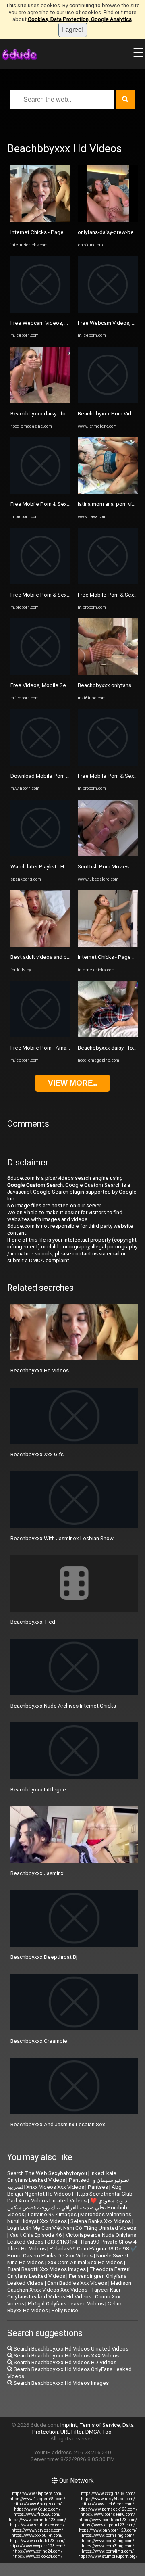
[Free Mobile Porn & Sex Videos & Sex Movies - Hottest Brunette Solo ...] (40, 492)
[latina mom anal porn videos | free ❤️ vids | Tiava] (108, 492)
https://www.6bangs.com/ (37, 2504)
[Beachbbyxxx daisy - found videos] (40, 401)
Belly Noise (65, 2310)
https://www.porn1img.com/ (108, 2535)
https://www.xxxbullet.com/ (37, 2535)
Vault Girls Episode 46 (36, 2235)
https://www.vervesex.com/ (37, 2530)
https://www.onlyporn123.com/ (108, 2530)
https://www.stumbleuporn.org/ (108, 2556)
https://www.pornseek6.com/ (108, 2514)
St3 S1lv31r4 (62, 2242)
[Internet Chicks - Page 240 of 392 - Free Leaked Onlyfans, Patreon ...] (40, 220)
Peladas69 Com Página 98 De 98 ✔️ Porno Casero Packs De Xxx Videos (72, 2252)
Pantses (98, 2187)
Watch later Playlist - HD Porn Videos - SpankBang (70, 867)
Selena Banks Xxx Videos (101, 2221)
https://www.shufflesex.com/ (37, 2525)
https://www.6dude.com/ (37, 2509)
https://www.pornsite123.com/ (37, 2520)
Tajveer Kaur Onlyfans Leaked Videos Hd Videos (64, 2293)
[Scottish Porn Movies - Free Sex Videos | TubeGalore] (108, 854)
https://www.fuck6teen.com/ (108, 2504)
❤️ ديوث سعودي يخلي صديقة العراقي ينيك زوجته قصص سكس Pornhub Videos (67, 2208)
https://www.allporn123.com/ (108, 2525)
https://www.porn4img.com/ (108, 2551)
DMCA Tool (99, 2432)
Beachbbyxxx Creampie (39, 2041)
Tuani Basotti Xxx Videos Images (47, 2269)
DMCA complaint (49, 1260)
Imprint (69, 2425)
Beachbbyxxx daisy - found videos (51, 414)
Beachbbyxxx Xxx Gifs (37, 1454)
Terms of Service (100, 2425)
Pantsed (79, 2180)
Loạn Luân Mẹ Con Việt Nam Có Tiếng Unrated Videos (72, 2228)
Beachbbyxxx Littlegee (38, 1790)
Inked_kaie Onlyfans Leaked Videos (62, 2177)
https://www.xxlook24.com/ (37, 2556)
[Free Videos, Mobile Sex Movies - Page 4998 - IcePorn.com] (40, 673)
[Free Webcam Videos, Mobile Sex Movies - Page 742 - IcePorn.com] (40, 311)
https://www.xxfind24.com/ (37, 2551)
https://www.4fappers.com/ (37, 2494)
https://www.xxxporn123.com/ (37, 2546)
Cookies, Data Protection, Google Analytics (80, 19)
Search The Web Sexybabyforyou (47, 2173)
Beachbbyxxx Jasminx (37, 1873)
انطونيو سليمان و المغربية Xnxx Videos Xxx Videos (69, 2184)
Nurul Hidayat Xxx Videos (37, 2221)
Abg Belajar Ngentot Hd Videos (64, 2190)
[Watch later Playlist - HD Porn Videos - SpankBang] (40, 854)
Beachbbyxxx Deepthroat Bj (44, 1957)
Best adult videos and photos (46, 957)
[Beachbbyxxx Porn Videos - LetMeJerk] (108, 401)
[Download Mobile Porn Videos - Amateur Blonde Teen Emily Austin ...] (40, 764)
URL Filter (72, 2432)
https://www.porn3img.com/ (108, 2546)
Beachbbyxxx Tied (33, 1622)
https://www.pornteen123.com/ (108, 2520)
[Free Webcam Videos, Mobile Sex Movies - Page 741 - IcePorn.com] (108, 311)
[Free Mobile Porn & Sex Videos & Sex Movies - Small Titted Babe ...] (40, 582)
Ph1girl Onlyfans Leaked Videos (66, 2304)
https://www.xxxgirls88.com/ (108, 2494)
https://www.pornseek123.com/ (108, 2509)
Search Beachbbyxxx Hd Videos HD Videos (64, 2362)
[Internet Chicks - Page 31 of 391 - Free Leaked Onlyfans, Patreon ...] (108, 945)
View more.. (72, 1083)
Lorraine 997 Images (52, 2214)
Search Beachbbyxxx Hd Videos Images (61, 2383)
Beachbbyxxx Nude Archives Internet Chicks (63, 1706)
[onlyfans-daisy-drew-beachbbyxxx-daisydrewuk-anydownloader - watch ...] (108, 220)
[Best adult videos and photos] (40, 945)
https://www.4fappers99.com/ (37, 2499)
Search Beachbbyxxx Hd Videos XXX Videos (66, 2356)
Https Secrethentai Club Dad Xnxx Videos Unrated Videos (70, 2197)
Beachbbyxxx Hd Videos (40, 1370)
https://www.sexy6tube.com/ (108, 2499)
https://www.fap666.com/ (37, 2514)
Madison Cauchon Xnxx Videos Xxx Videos (69, 2286)
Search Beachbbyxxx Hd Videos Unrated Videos (70, 2349)
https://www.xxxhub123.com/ (37, 2541)
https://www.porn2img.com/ (108, 2541)
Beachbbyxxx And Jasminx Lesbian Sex (58, 2124)
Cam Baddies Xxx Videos (77, 2283)
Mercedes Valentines (106, 2214)
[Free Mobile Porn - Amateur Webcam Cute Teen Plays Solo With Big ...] (40, 1036)
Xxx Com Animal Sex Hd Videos (85, 2262)
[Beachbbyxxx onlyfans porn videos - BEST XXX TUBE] (108, 673)
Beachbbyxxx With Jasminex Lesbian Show (62, 1538)
